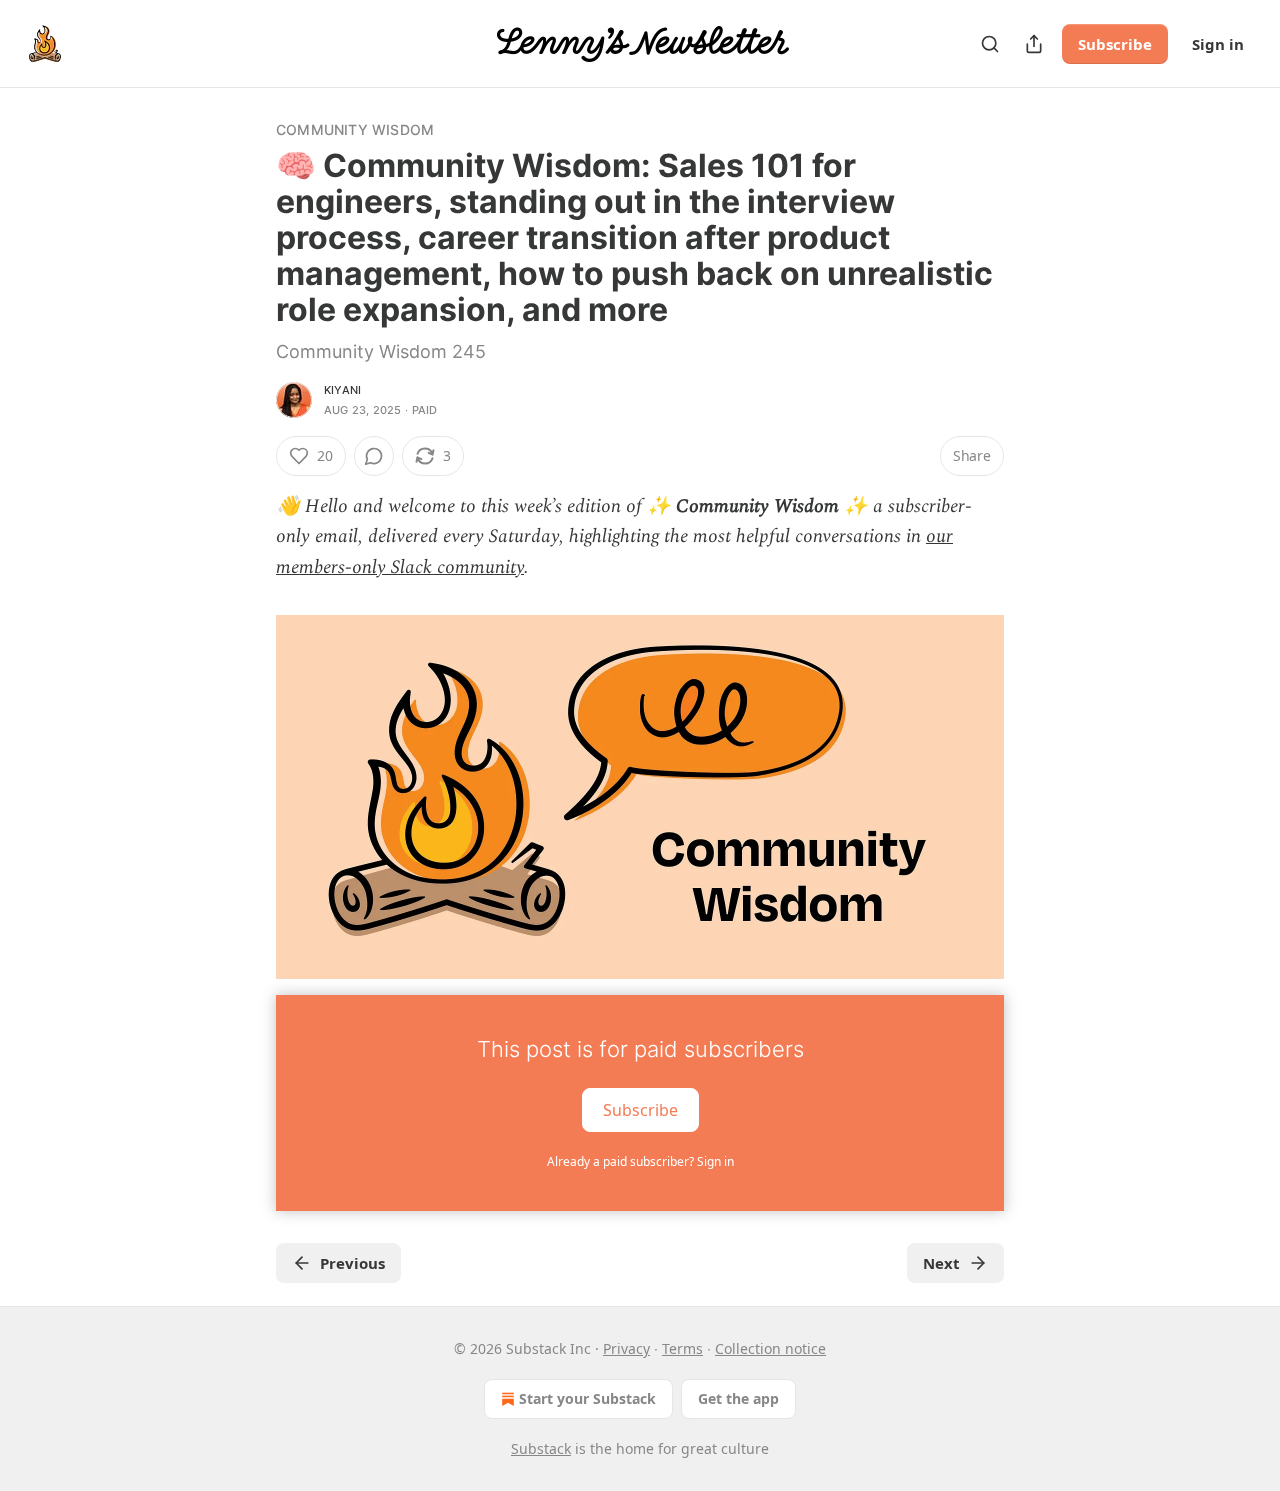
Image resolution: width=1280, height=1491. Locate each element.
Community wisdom (355, 129)
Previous (352, 1263)
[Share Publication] (1034, 44)
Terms (682, 1348)
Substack (541, 1448)
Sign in (1218, 44)
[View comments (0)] (374, 456)
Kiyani (342, 390)
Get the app (738, 1398)
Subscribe (1115, 44)
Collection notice (770, 1348)
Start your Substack (587, 1398)
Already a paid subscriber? (640, 1161)
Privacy (626, 1348)
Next (941, 1263)
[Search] (990, 44)
